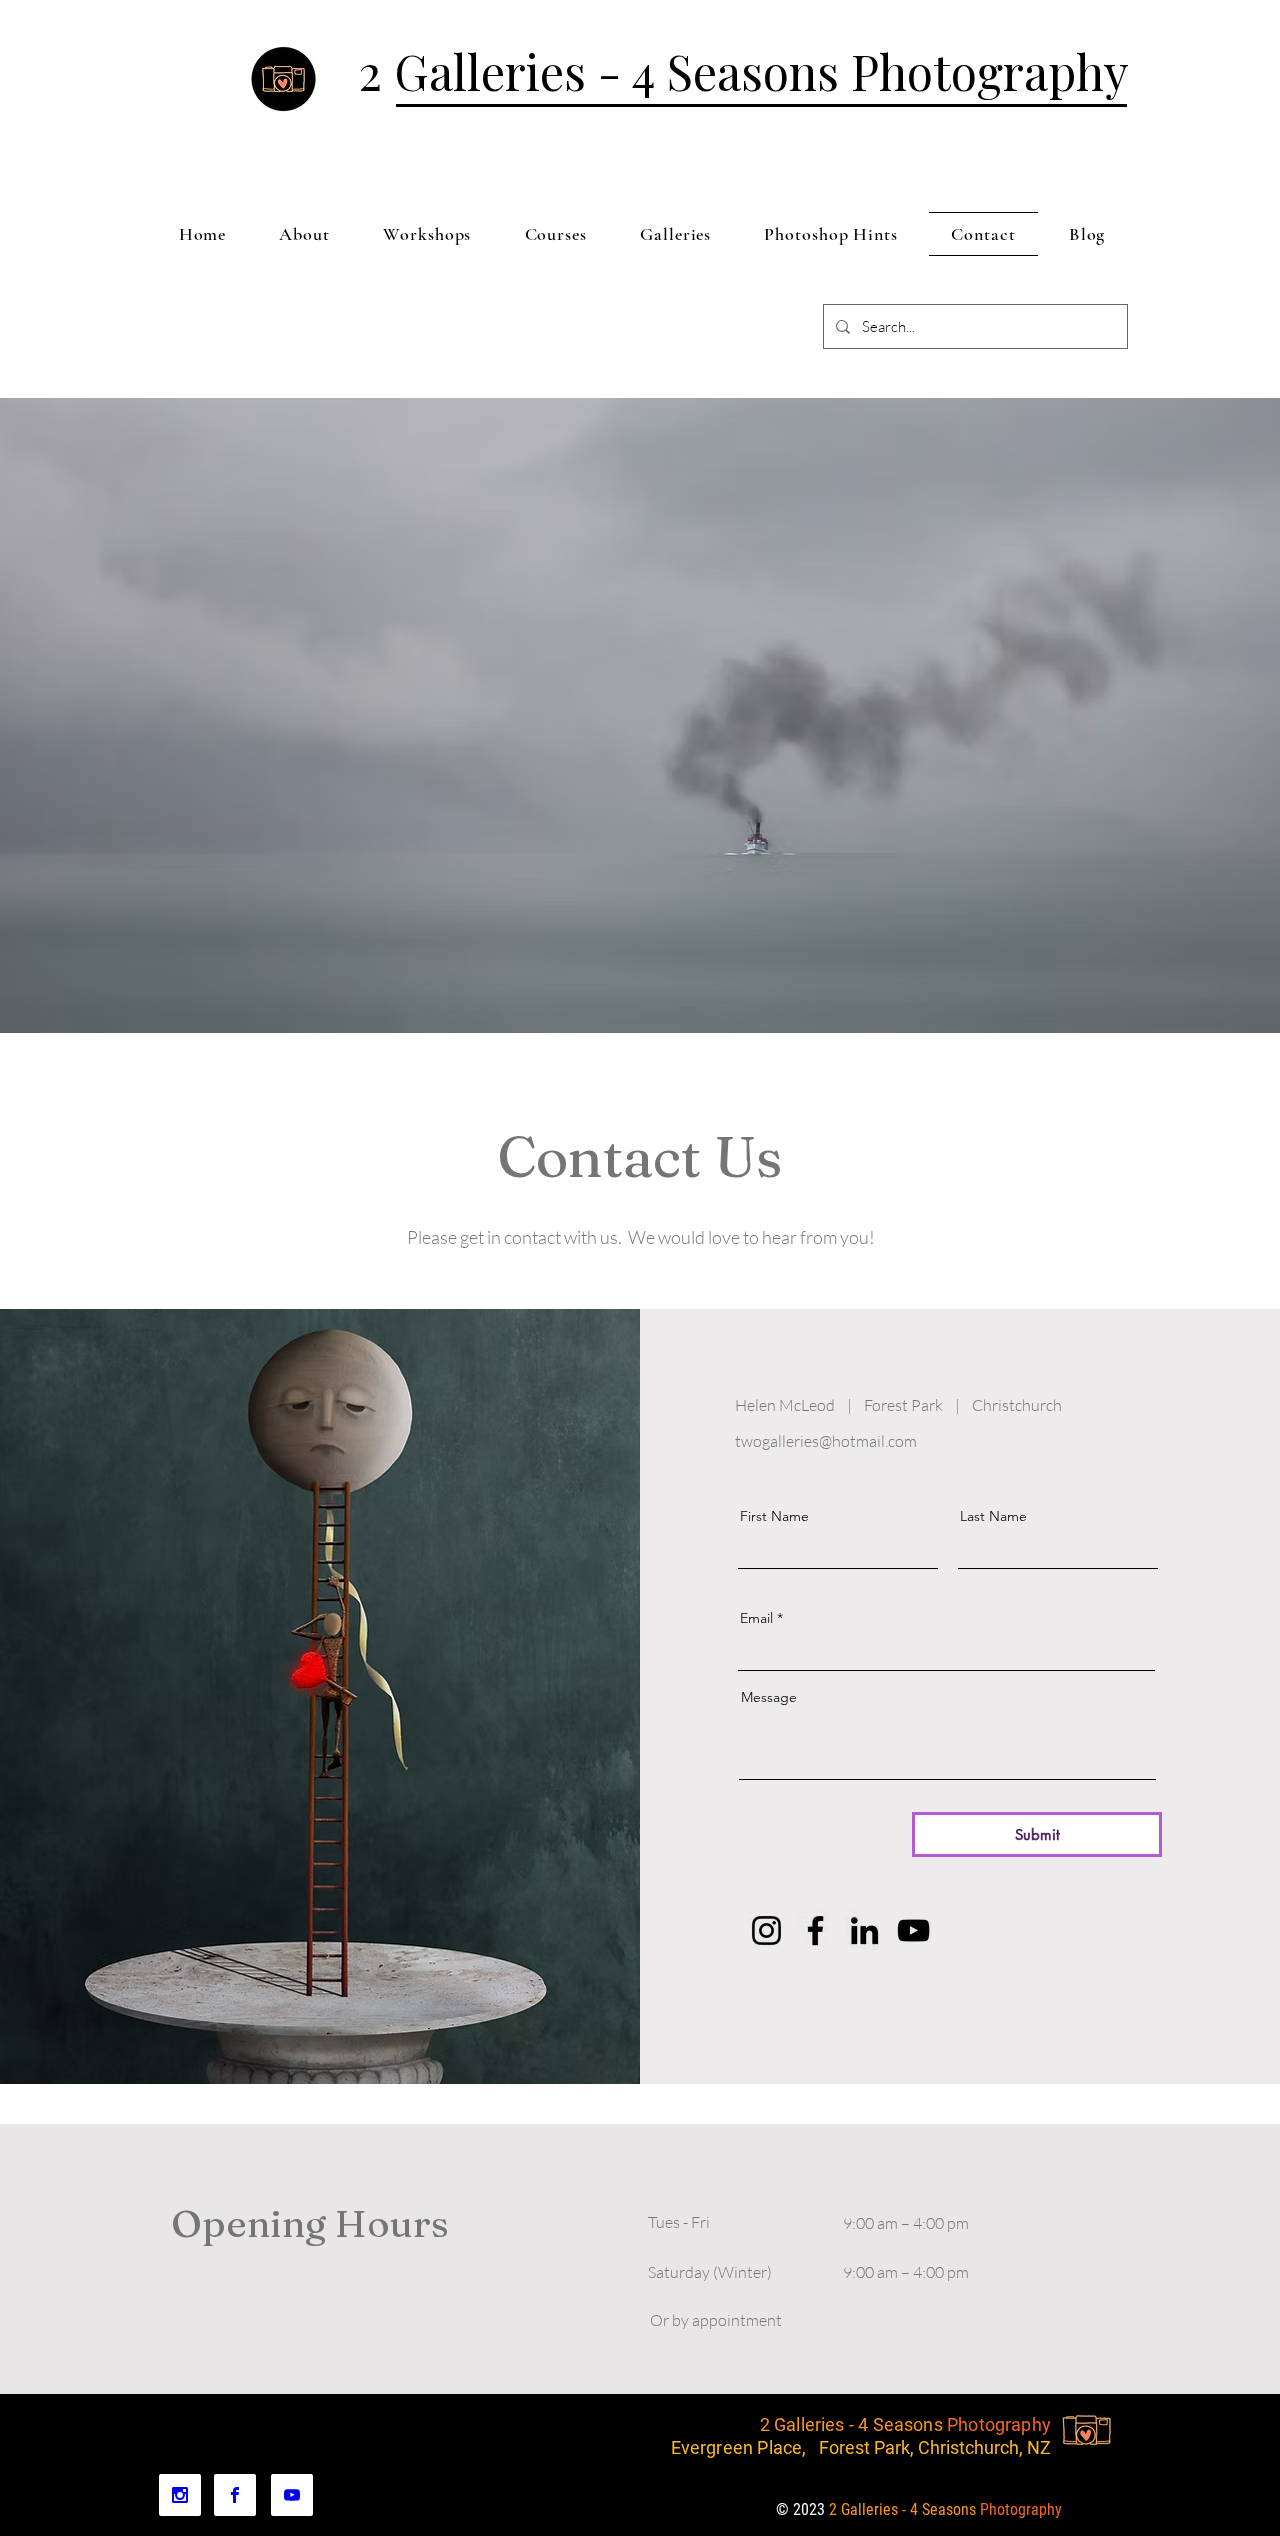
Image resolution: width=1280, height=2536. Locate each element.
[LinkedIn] (864, 1930)
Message (769, 1697)
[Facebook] (815, 1930)
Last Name (993, 1516)
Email (756, 1618)
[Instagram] (766, 1930)
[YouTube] (913, 1930)
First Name (774, 1516)
